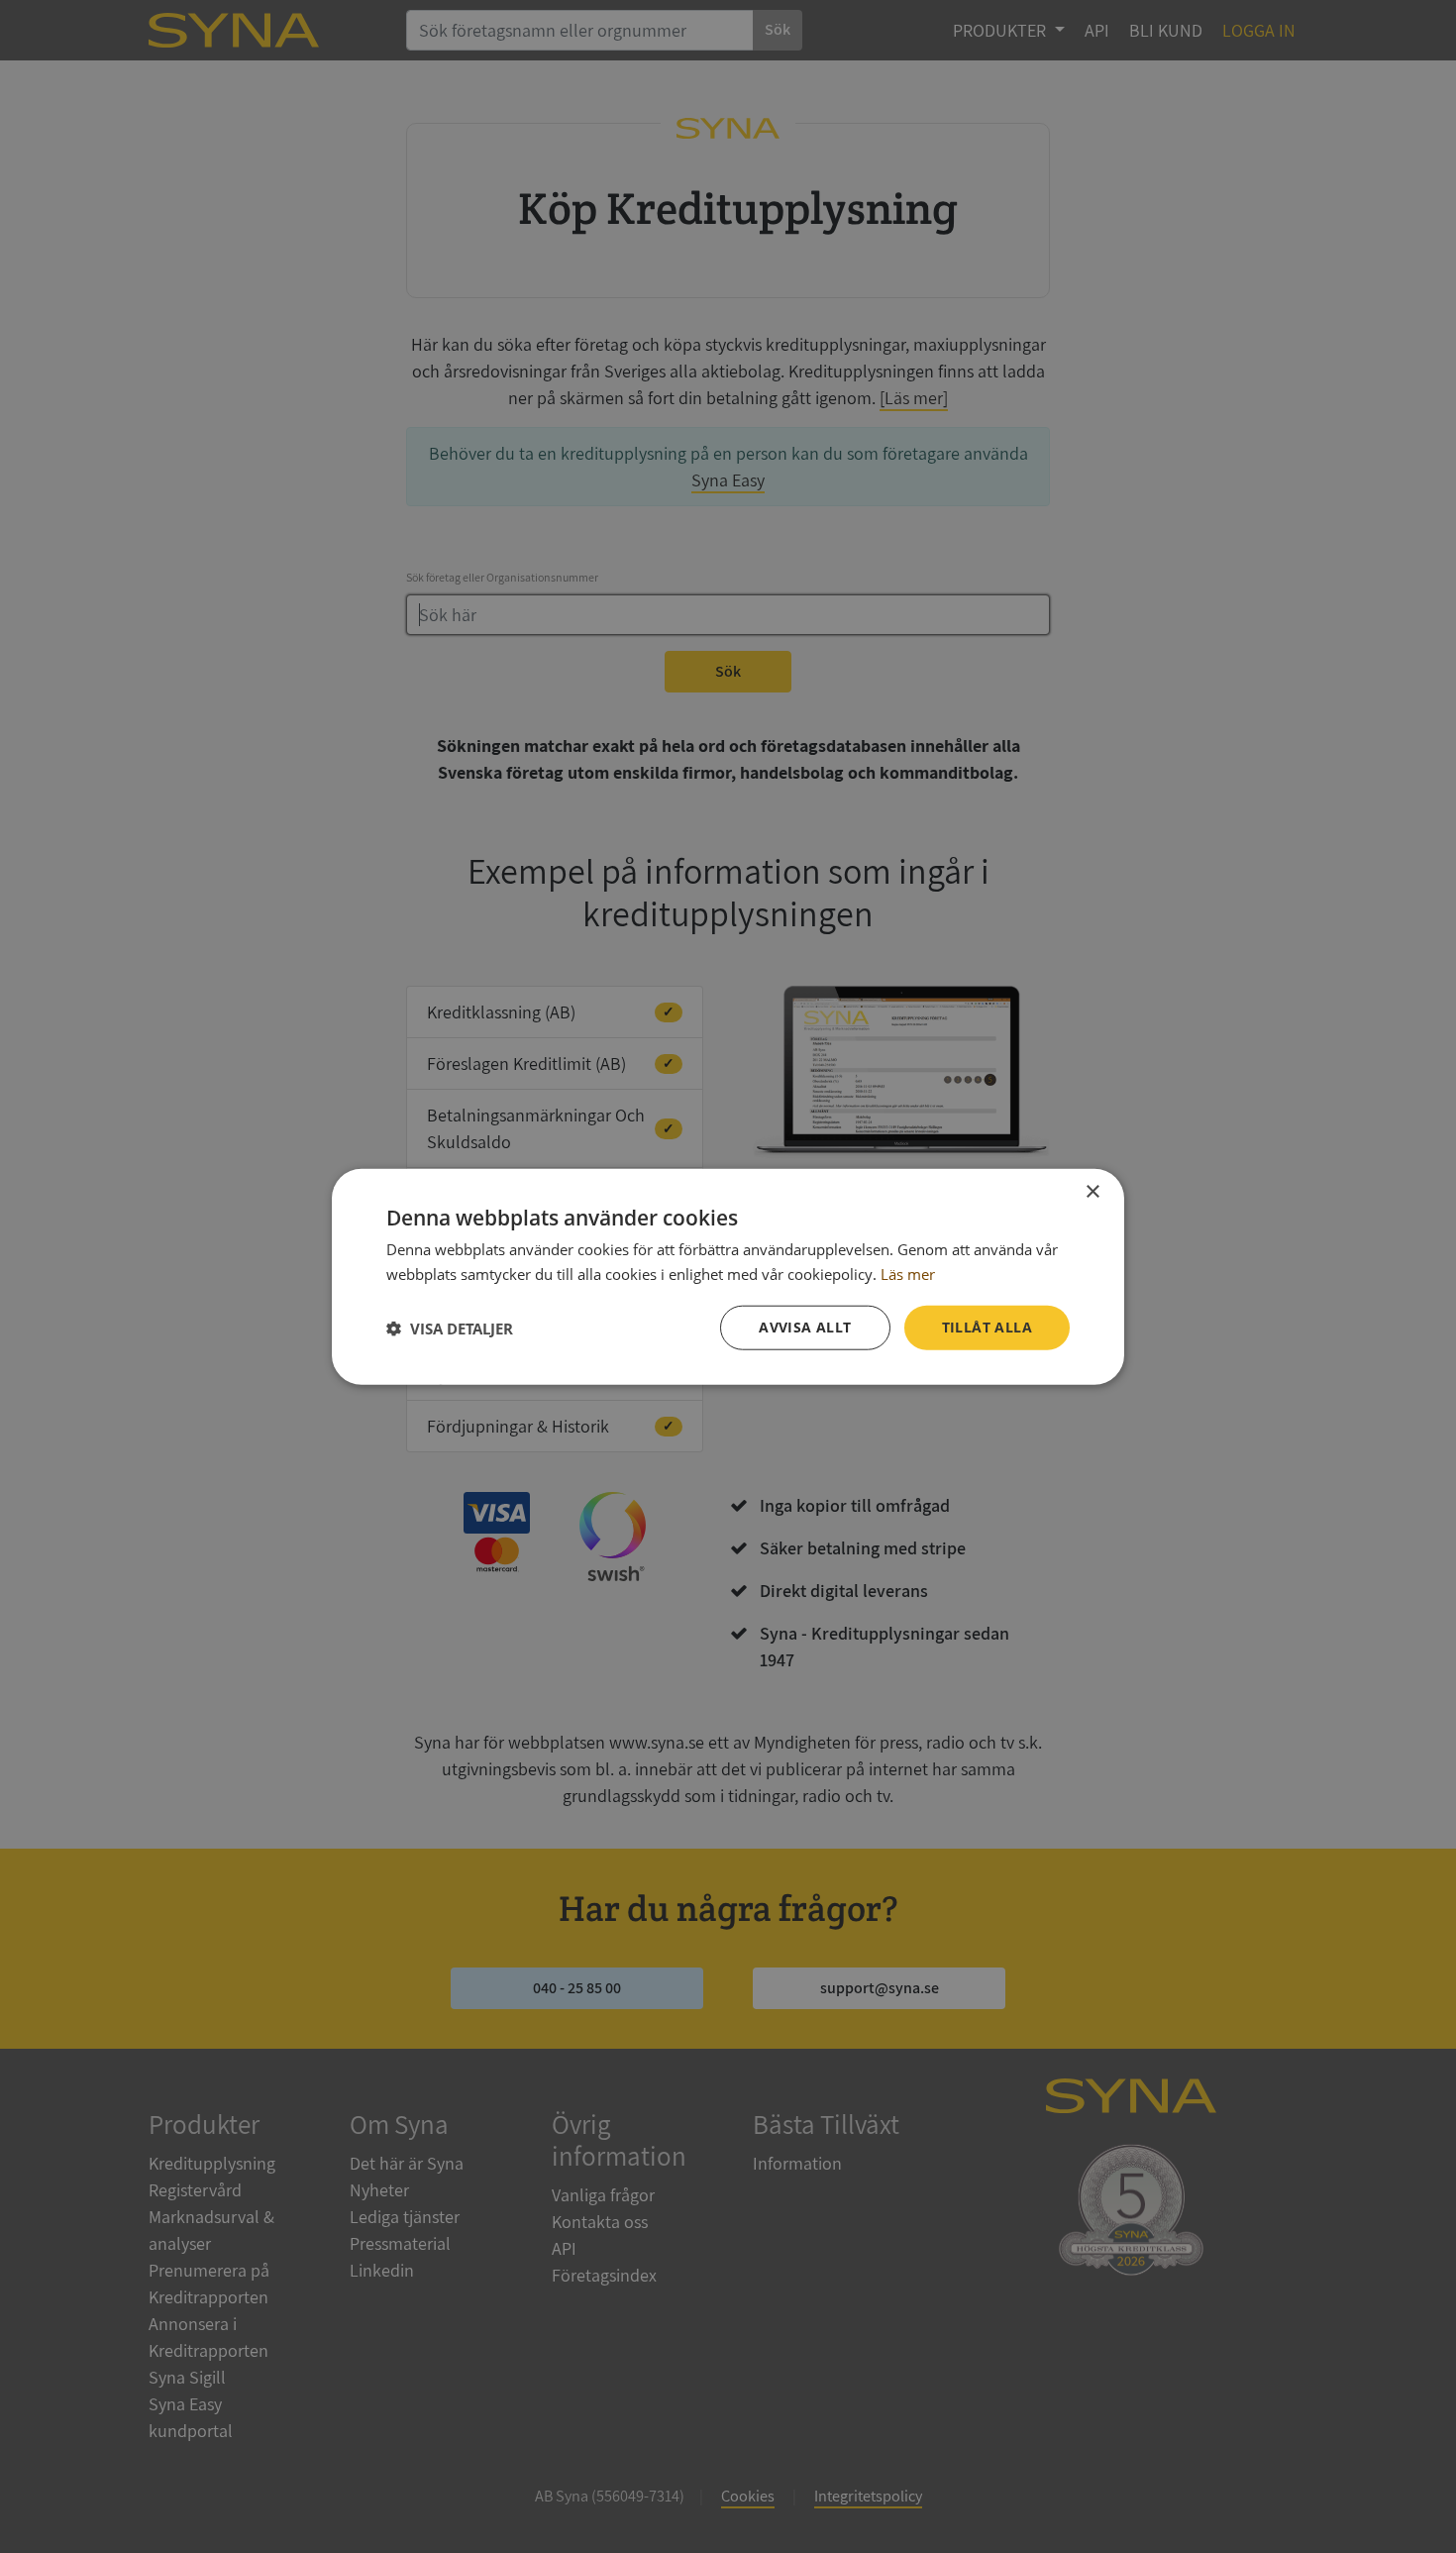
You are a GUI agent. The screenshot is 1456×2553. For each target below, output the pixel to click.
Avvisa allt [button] (805, 1327)
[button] (450, 1328)
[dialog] (728, 1276)
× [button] (1092, 1191)
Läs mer (908, 1273)
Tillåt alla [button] (987, 1327)
